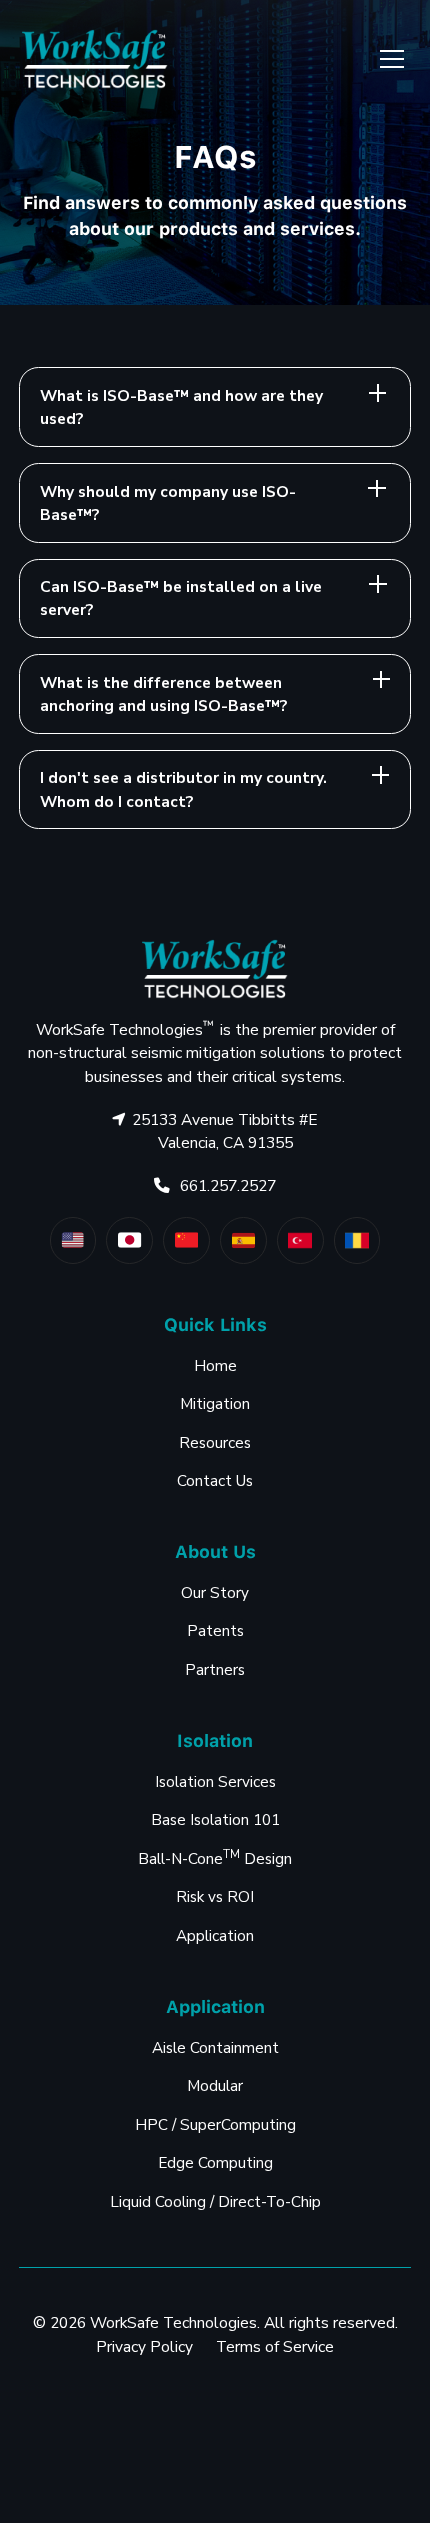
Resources (215, 1442)
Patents (215, 1630)
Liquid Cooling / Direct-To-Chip (215, 2201)
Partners (215, 1669)
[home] (95, 59)
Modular (215, 2085)
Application (215, 1935)
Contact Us (215, 1480)
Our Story (215, 1592)
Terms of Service (275, 2346)
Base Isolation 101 (215, 1819)
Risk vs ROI (215, 1896)
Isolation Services (215, 1781)
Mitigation (215, 1403)
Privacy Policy (144, 2346)
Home (215, 1365)
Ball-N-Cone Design (215, 1857)
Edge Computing (215, 2162)
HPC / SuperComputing (215, 2124)
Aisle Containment (215, 2047)
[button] (388, 59)
